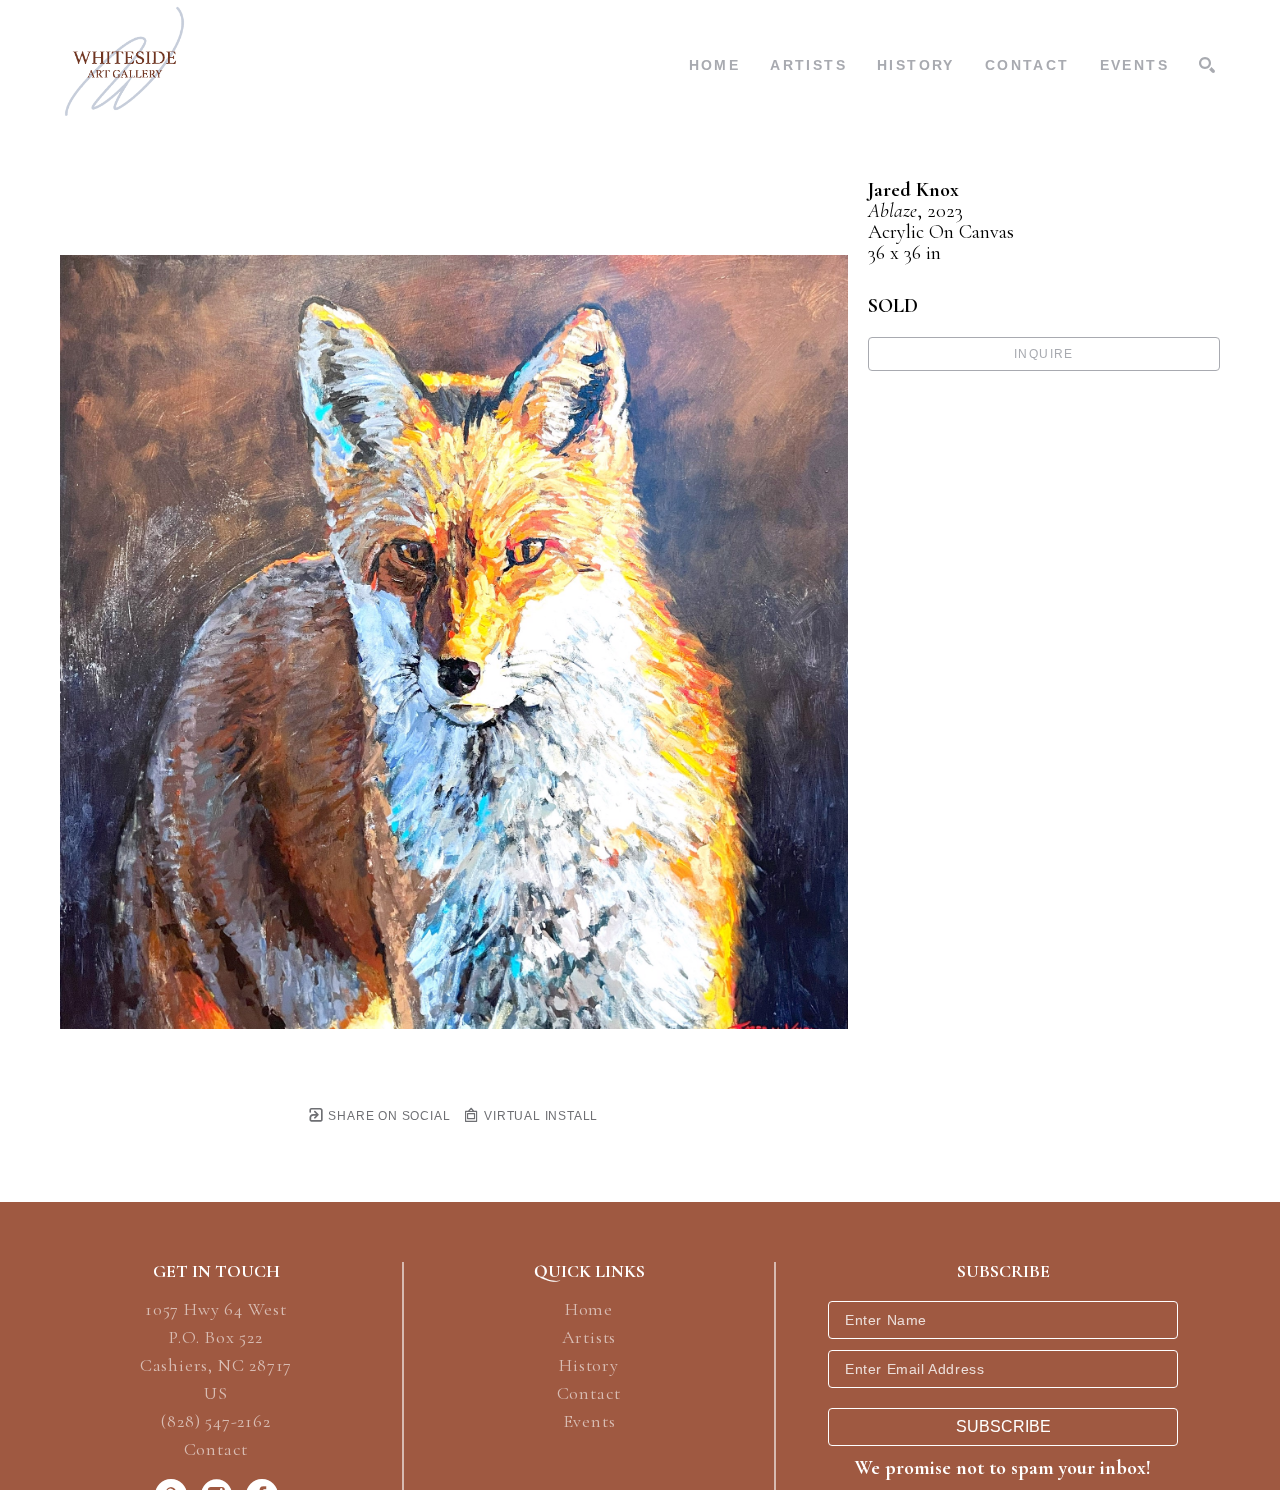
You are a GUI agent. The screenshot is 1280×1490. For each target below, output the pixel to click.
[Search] (1207, 65)
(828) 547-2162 (215, 1422)
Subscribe (1003, 1426)
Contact (216, 1449)
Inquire (1044, 354)
